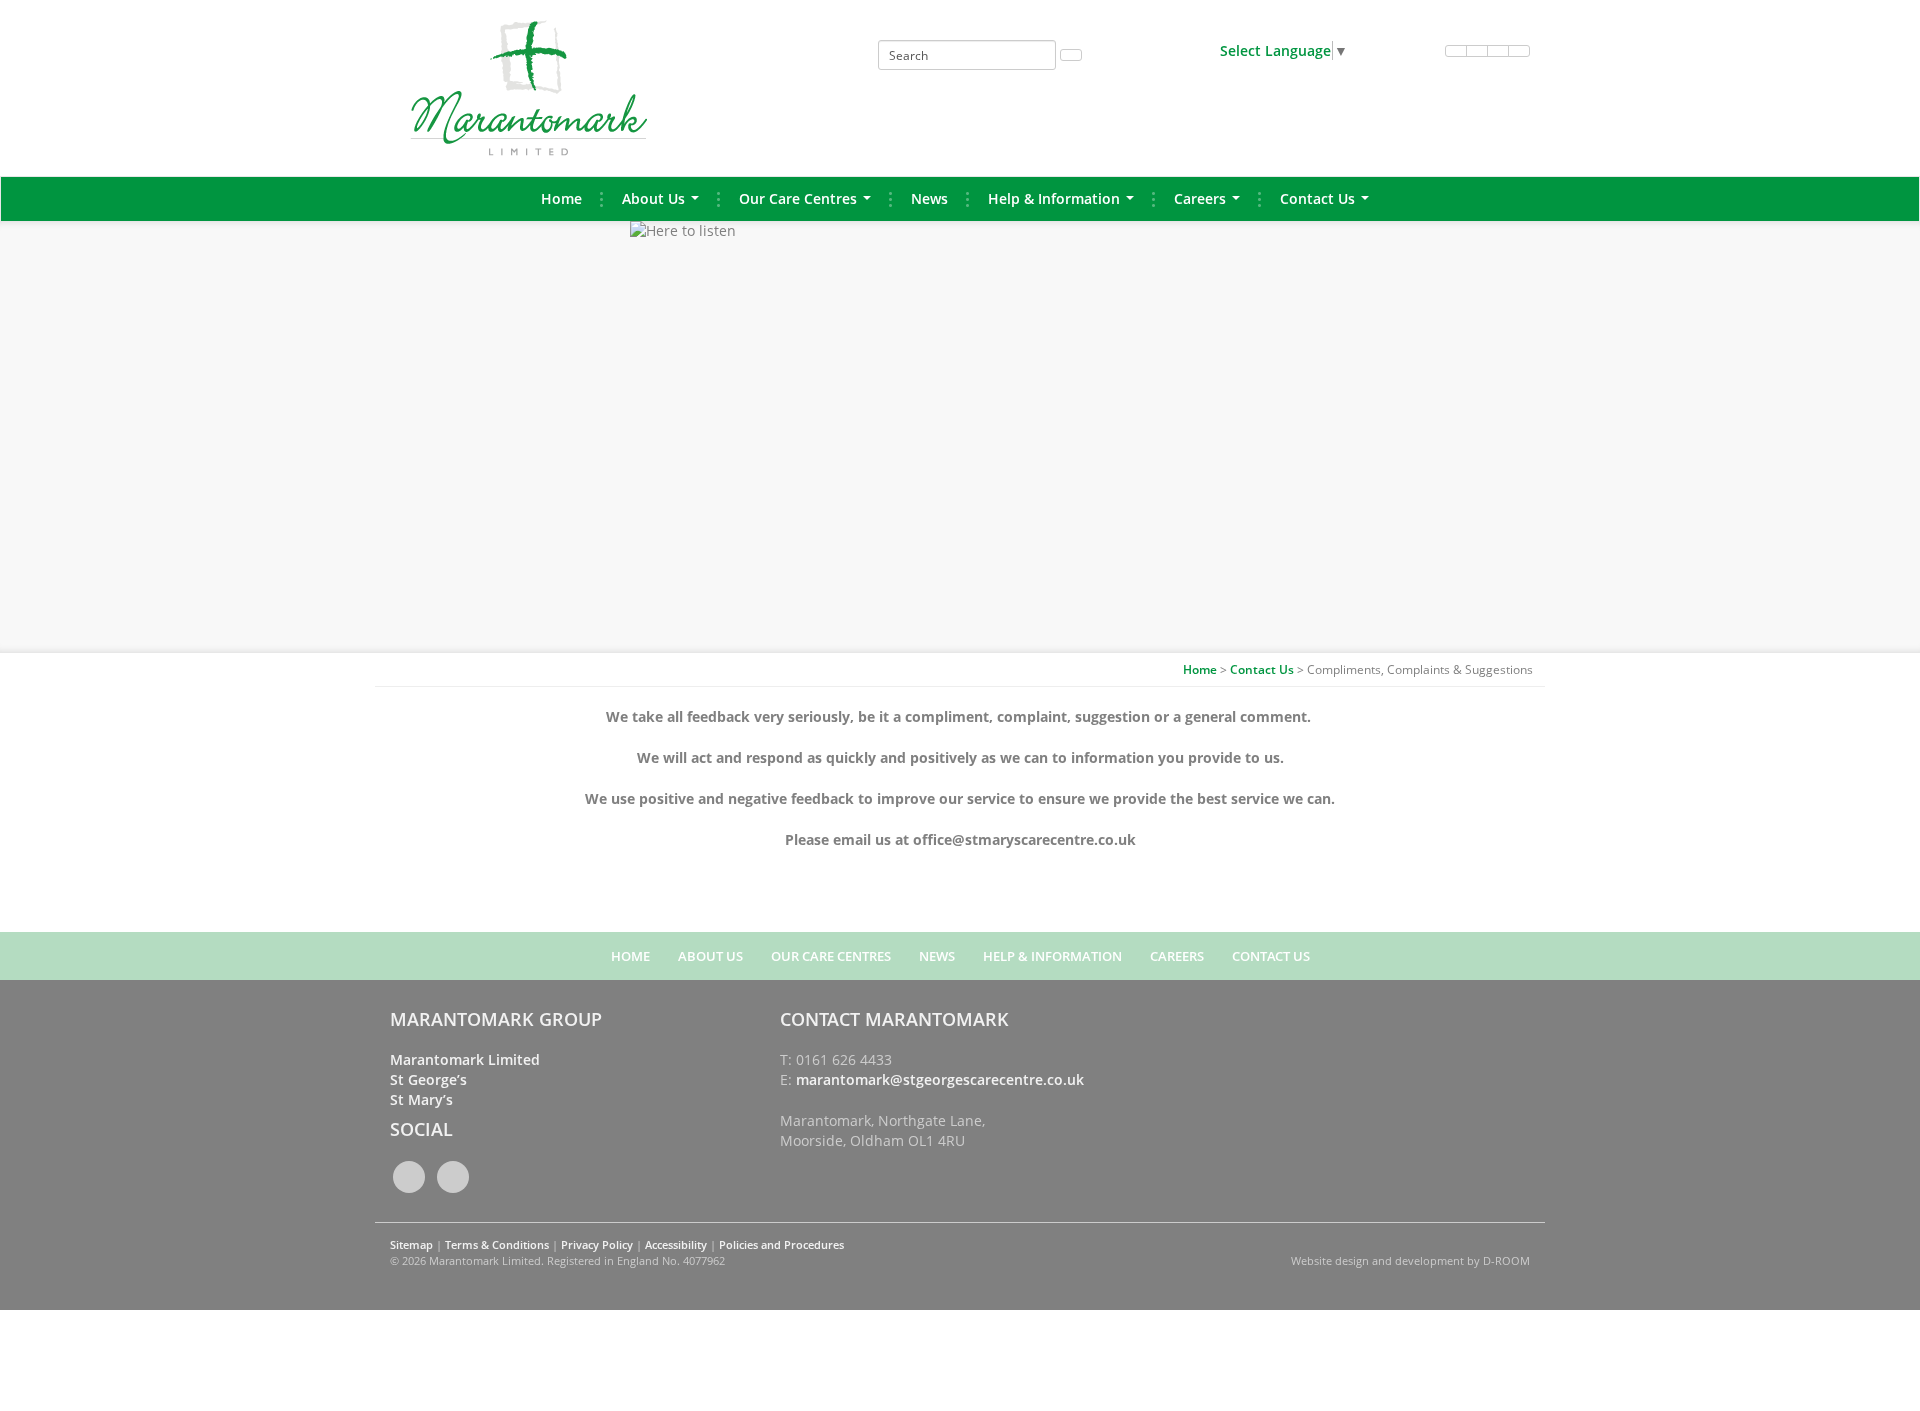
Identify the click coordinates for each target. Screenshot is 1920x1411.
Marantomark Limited (465, 1059)
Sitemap (411, 1244)
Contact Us (1262, 669)
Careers (1177, 956)
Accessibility (676, 1244)
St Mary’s (421, 1099)
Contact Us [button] (1328, 204)
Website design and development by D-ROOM (1410, 1260)
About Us (710, 956)
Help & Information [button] (1065, 204)
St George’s (428, 1079)
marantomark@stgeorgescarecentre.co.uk (940, 1079)
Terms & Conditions (497, 1244)
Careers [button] (1211, 204)
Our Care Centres (831, 956)
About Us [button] (664, 204)
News (929, 198)
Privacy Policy (597, 1244)
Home (561, 198)
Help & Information (1052, 956)
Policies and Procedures (781, 1244)
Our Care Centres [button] (809, 204)
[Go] (1071, 55)
